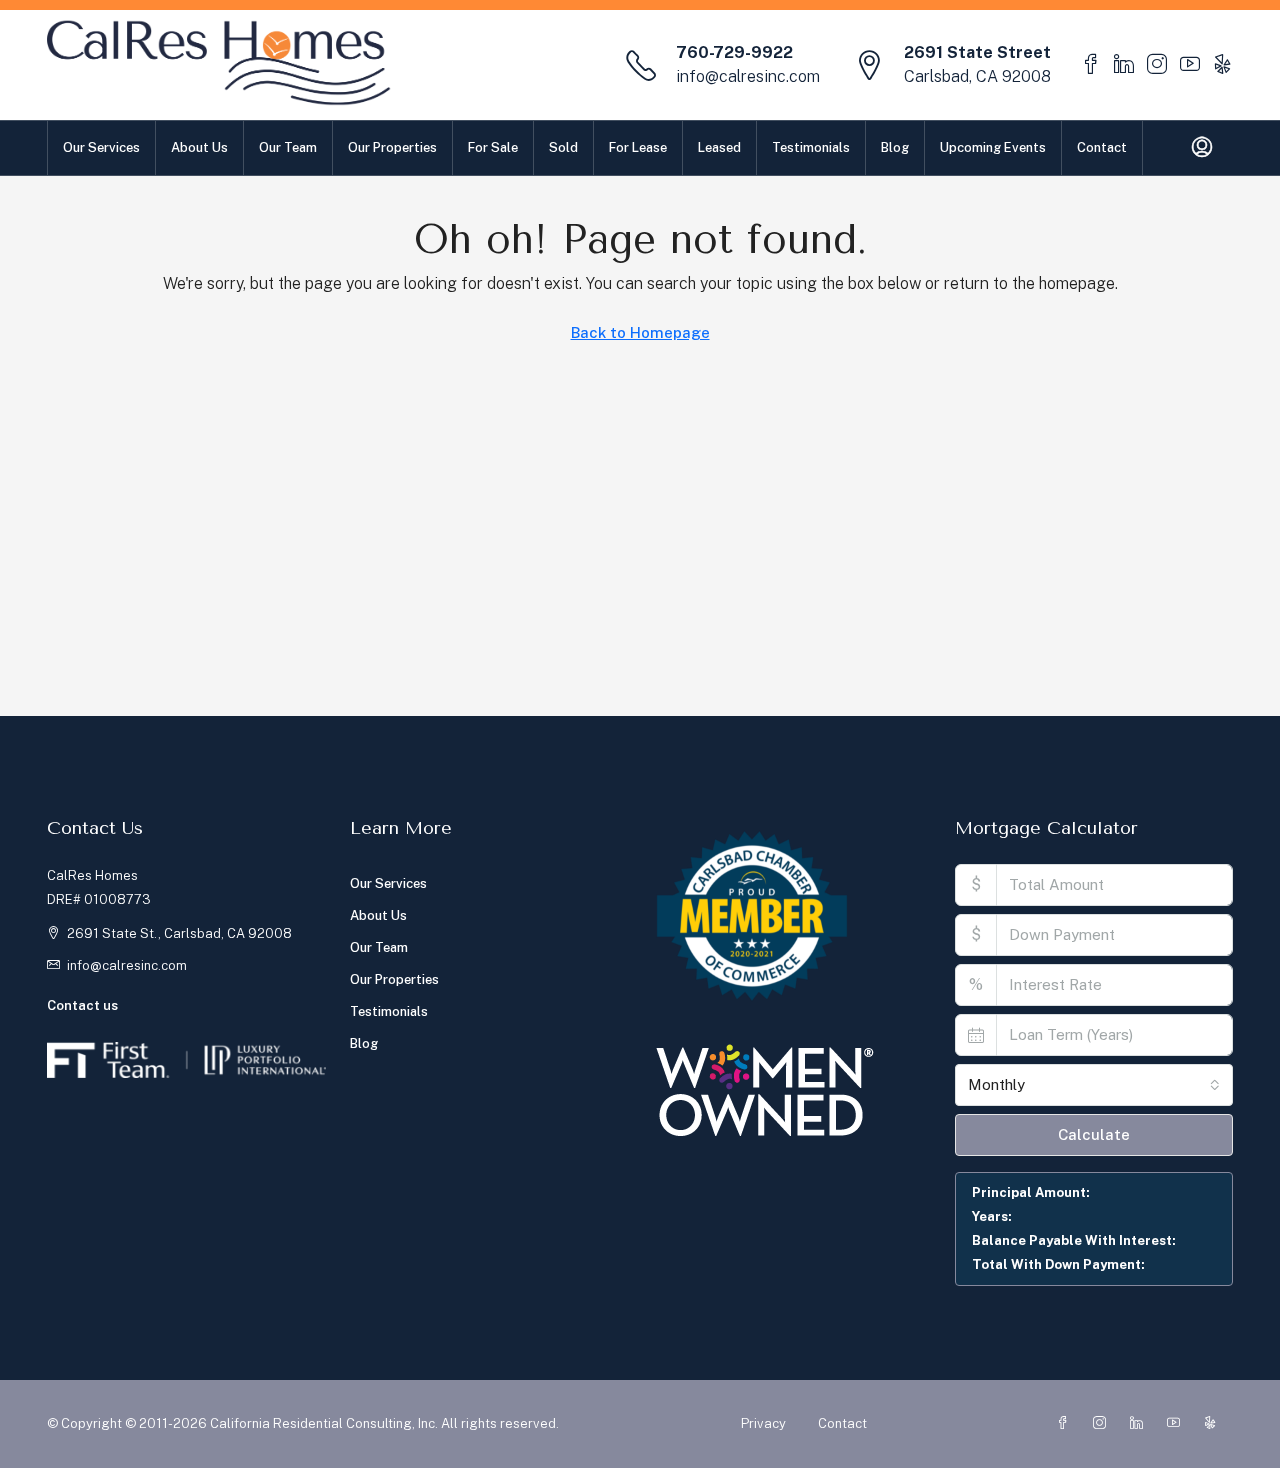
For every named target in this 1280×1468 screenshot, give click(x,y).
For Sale (493, 147)
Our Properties (392, 147)
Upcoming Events (993, 147)
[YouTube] (1177, 1423)
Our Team (288, 147)
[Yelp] (1214, 1423)
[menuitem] (1202, 148)
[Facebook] (1066, 1423)
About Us (199, 147)
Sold (563, 147)
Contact (1102, 147)
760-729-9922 (734, 52)
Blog (895, 147)
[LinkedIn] (1140, 1423)
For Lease (638, 147)
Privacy (763, 1423)
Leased (719, 147)
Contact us (82, 1005)
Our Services (101, 147)
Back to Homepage (640, 332)
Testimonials (811, 147)
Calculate (1094, 1134)
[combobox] (1094, 1085)
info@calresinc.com (748, 76)
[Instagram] (1103, 1423)
